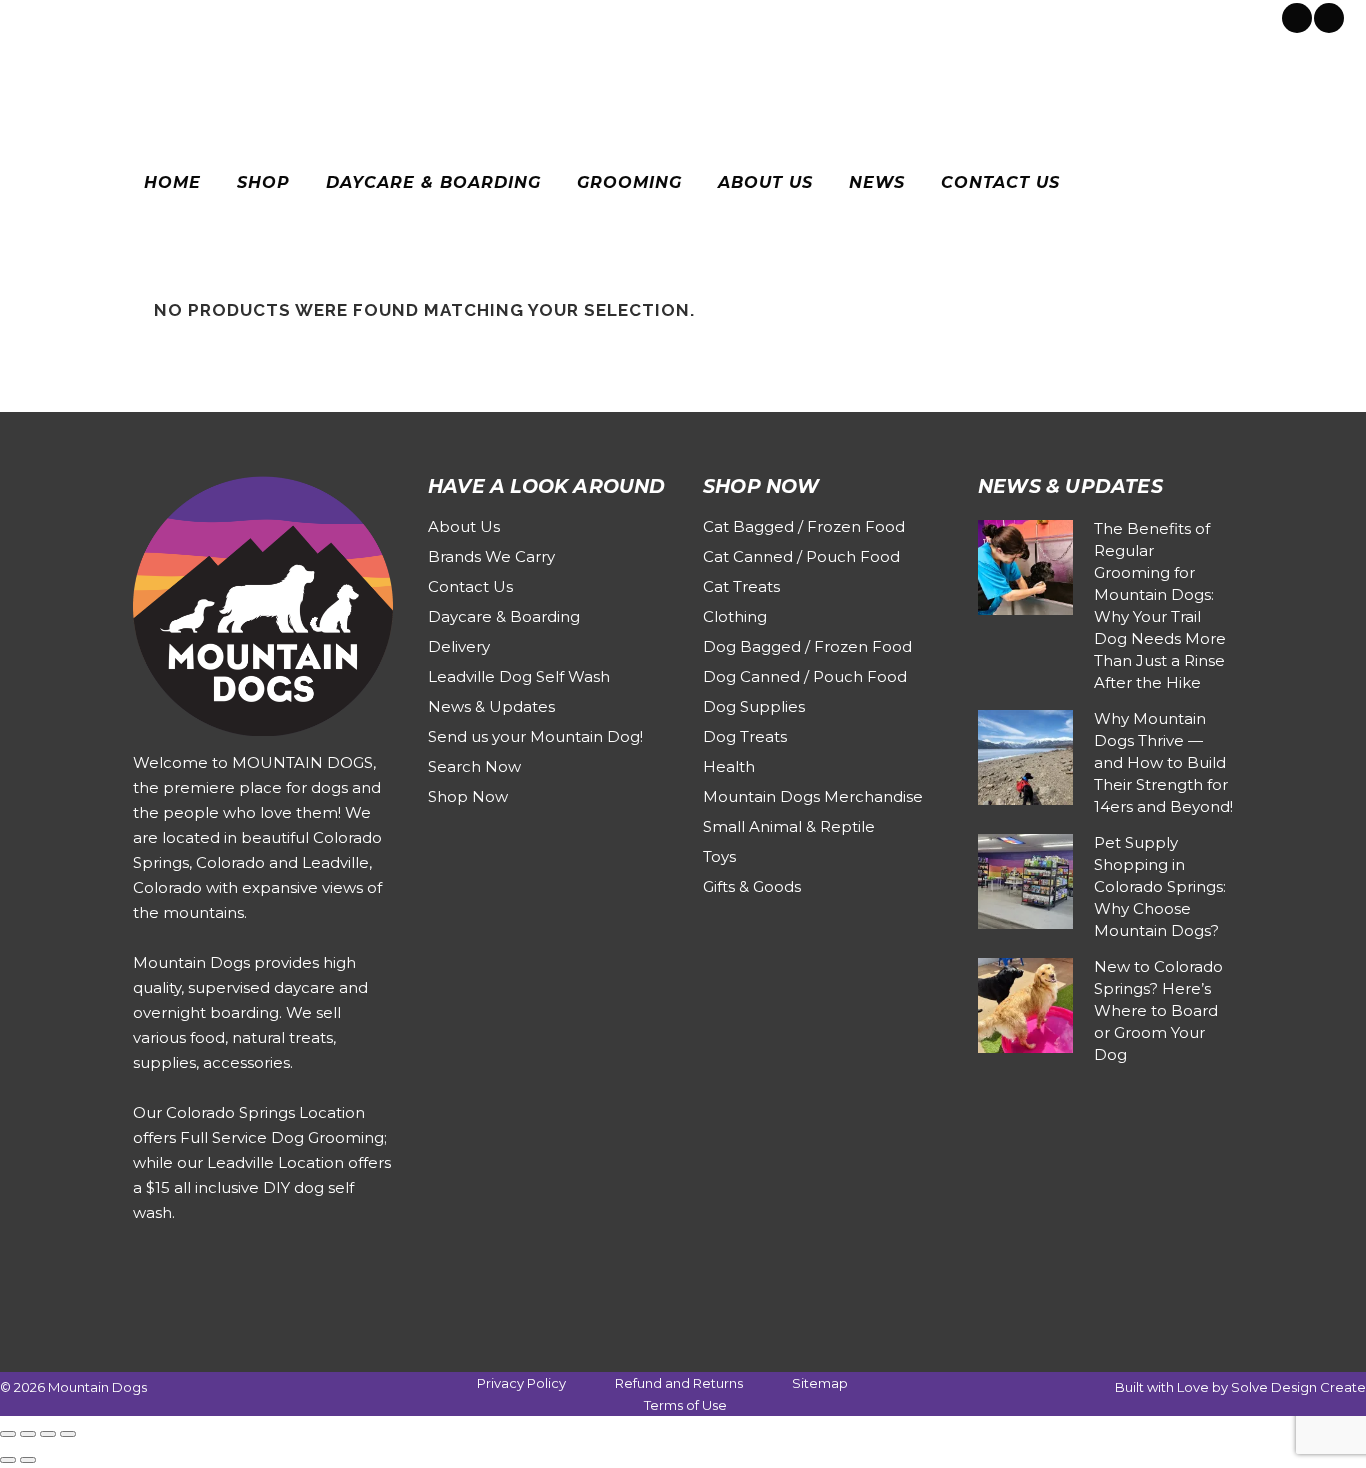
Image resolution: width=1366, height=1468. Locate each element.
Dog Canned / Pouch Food (805, 676)
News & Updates (491, 706)
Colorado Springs (93, 16)
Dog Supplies (754, 706)
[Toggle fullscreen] (28, 1434)
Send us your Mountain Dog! (535, 736)
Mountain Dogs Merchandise (813, 796)
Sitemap (820, 1383)
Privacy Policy (521, 1383)
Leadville (195, 16)
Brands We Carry (491, 556)
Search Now (474, 766)
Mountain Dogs (97, 1387)
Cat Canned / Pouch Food (801, 556)
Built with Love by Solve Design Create (1240, 1387)
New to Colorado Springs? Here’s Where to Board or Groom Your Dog (1158, 1010)
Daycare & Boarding (504, 616)
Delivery (459, 646)
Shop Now (468, 796)
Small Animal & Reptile (789, 826)
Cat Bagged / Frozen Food (804, 526)
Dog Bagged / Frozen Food (807, 646)
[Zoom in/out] (8, 1434)
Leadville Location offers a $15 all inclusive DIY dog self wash (262, 1187)
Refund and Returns (679, 1383)
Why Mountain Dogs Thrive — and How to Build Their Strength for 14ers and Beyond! (1163, 762)
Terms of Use (685, 1405)
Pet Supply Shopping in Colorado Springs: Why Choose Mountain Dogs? (1160, 886)
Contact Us (470, 586)
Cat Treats (741, 586)
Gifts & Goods (752, 886)
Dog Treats (745, 736)
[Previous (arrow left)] (8, 1460)
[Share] (48, 1434)
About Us (464, 526)
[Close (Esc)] (68, 1434)
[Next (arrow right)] (28, 1460)
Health (729, 766)
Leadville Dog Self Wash (519, 676)
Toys (719, 856)
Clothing (735, 616)
